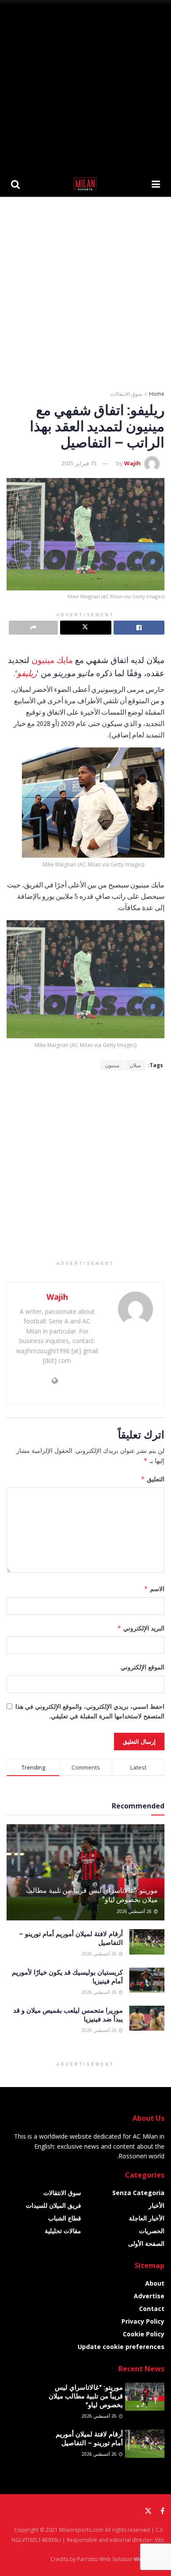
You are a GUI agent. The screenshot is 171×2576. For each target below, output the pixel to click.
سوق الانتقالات (126, 394)
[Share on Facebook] (139, 628)
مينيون (112, 1065)
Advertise (149, 2296)
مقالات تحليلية (63, 2231)
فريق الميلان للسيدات (53, 2205)
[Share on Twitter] (85, 628)
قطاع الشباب (65, 2218)
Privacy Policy (143, 2321)
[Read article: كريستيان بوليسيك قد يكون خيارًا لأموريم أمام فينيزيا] (147, 1980)
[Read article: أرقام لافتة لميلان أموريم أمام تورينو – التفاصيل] (147, 1942)
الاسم (154, 1589)
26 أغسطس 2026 (135, 1911)
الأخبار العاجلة (147, 2218)
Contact (152, 2309)
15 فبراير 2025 (79, 463)
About (155, 2283)
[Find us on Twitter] (148, 2511)
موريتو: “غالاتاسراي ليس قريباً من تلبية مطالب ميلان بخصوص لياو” (92, 1895)
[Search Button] (15, 184)
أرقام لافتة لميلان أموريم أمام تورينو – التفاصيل (89, 2438)
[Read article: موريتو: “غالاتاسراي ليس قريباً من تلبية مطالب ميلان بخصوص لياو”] (145, 2397)
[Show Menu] (156, 184)
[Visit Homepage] (86, 184)
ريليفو (27, 673)
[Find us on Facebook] (162, 2511)
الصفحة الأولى (146, 2243)
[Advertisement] (85, 85)
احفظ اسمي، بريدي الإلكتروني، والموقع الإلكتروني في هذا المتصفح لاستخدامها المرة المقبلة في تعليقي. (90, 1711)
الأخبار (157, 2205)
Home (157, 394)
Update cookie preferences (121, 2347)
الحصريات (152, 2231)
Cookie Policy (144, 2334)
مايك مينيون (52, 660)
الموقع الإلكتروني (142, 1667)
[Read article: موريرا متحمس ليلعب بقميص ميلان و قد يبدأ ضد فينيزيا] (147, 2018)
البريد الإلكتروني (141, 1628)
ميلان (135, 1065)
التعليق (153, 1479)
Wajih (132, 463)
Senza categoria (138, 2193)
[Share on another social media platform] (33, 628)
